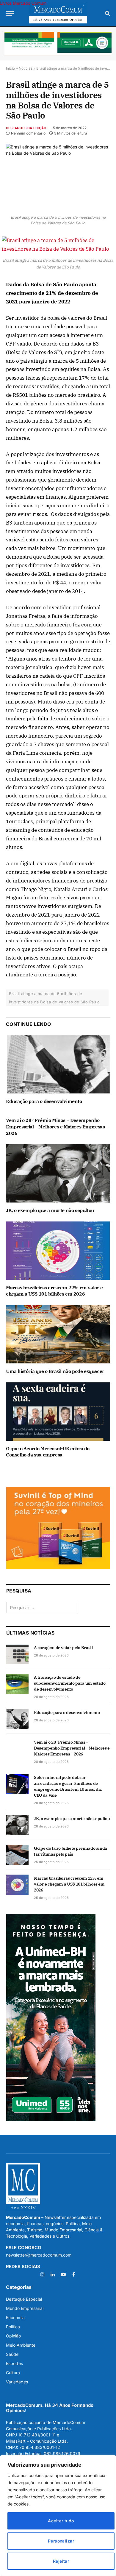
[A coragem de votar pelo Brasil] (17, 1654)
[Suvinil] (58, 1568)
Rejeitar (61, 2561)
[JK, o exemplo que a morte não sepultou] (58, 1173)
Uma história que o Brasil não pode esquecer (55, 1371)
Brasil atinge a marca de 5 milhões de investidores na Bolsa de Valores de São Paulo (54, 998)
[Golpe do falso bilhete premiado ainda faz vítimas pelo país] (17, 1855)
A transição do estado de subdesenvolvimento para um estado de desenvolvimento (70, 1683)
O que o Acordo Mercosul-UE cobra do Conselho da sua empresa (48, 1452)
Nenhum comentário (28, 133)
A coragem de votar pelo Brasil (63, 1648)
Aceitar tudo (61, 2521)
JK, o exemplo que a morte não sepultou (50, 1210)
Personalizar (61, 2541)
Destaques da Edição (26, 128)
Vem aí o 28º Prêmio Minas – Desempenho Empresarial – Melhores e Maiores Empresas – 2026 (57, 1127)
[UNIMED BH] (51, 2120)
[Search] (107, 13)
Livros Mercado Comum (23, 3)
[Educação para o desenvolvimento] (58, 1065)
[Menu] (10, 13)
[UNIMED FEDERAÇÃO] (58, 44)
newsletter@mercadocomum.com (39, 2255)
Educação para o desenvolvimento (44, 1101)
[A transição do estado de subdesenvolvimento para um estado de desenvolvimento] (17, 1684)
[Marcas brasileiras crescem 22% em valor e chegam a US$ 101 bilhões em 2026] (58, 1251)
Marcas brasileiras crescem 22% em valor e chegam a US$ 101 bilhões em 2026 (54, 1291)
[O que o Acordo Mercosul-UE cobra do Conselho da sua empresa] (58, 1412)
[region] (58, 2516)
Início (10, 68)
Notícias (26, 68)
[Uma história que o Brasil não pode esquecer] (58, 1334)
